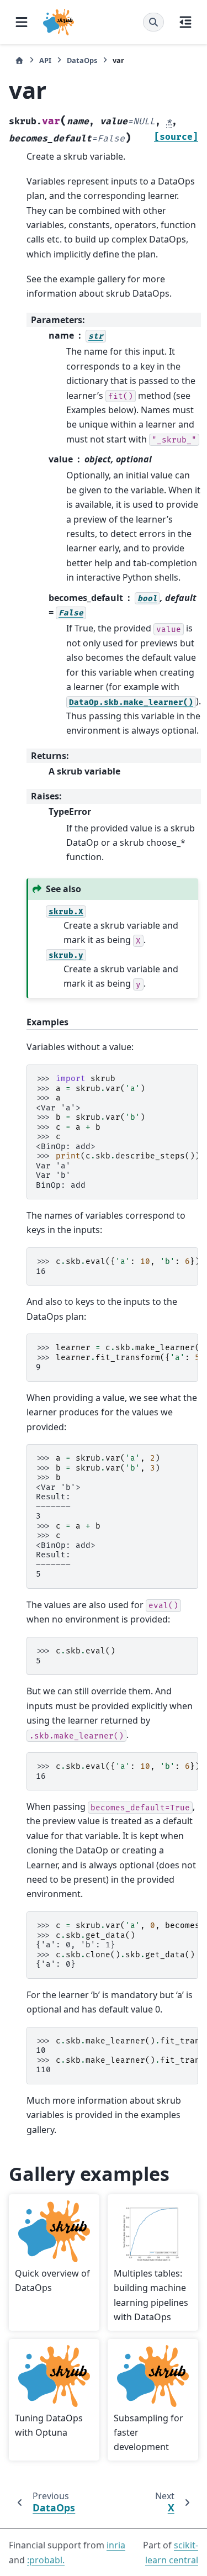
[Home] (19, 60)
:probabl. (46, 2560)
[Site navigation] (22, 22)
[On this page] (185, 22)
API (45, 60)
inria (116, 2545)
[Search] (153, 22)
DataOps (82, 60)
